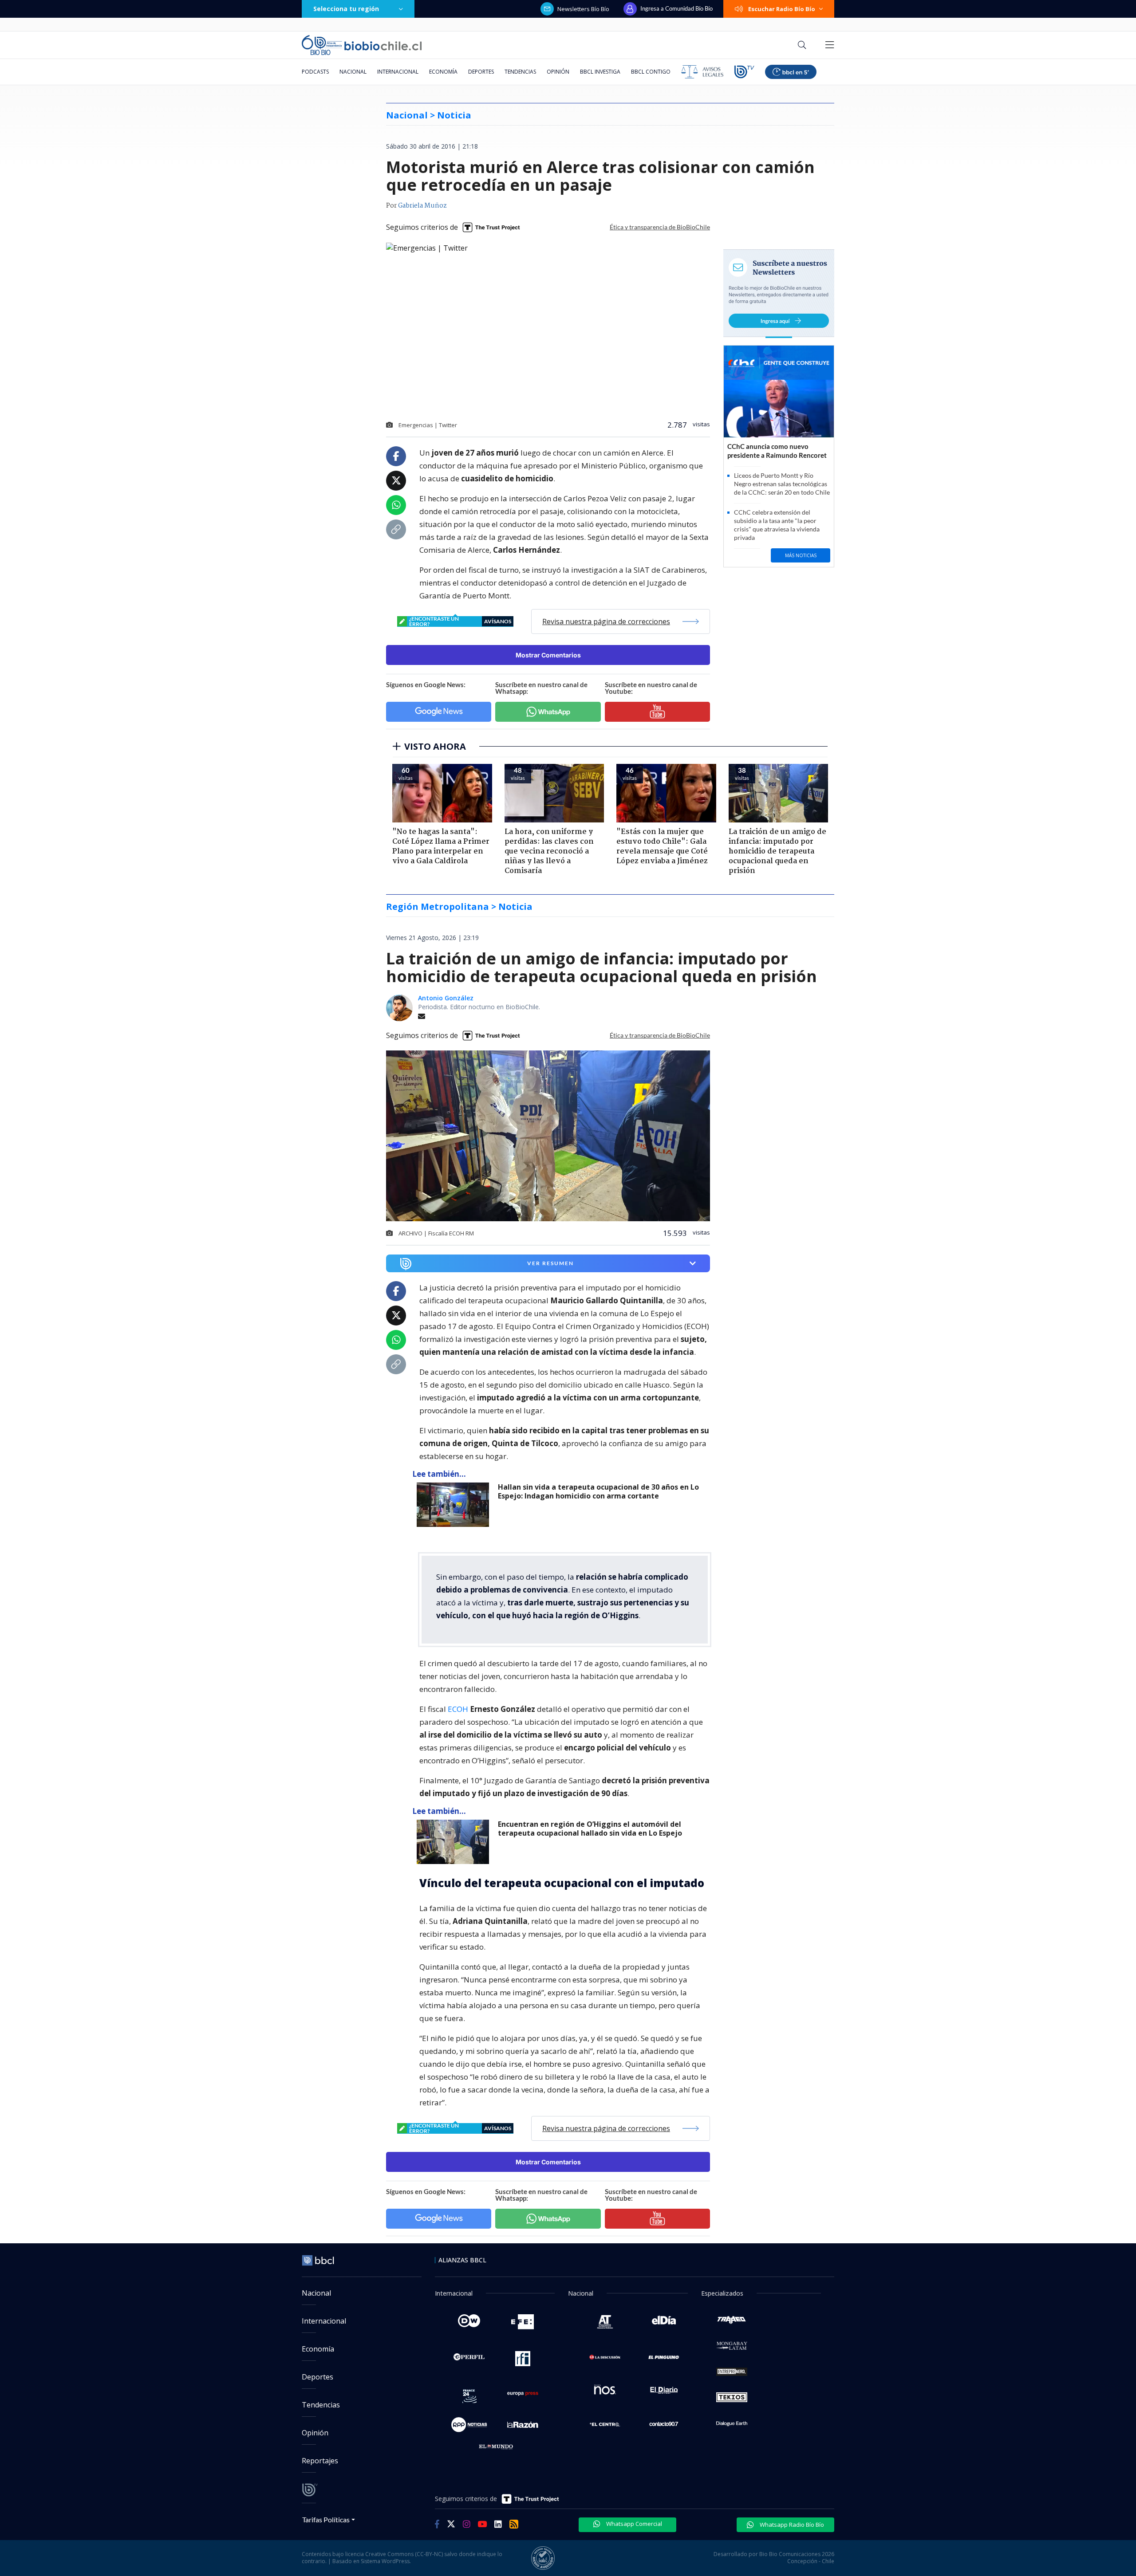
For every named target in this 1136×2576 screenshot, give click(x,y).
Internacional (398, 72)
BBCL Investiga (600, 72)
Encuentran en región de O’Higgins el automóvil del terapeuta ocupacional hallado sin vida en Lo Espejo (590, 1829)
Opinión (558, 72)
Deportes (481, 72)
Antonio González (446, 998)
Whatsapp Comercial (633, 2524)
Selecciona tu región (346, 9)
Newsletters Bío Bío (583, 9)
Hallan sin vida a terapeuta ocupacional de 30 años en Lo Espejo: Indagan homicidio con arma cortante (598, 1492)
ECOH (459, 1709)
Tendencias (520, 72)
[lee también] (455, 1505)
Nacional (353, 72)
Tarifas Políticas (326, 2519)
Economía (443, 72)
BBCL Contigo (651, 72)
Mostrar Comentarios (548, 655)
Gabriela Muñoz (422, 206)
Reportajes (320, 2461)
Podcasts (315, 72)
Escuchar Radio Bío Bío (782, 9)
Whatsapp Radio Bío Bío (791, 2525)
